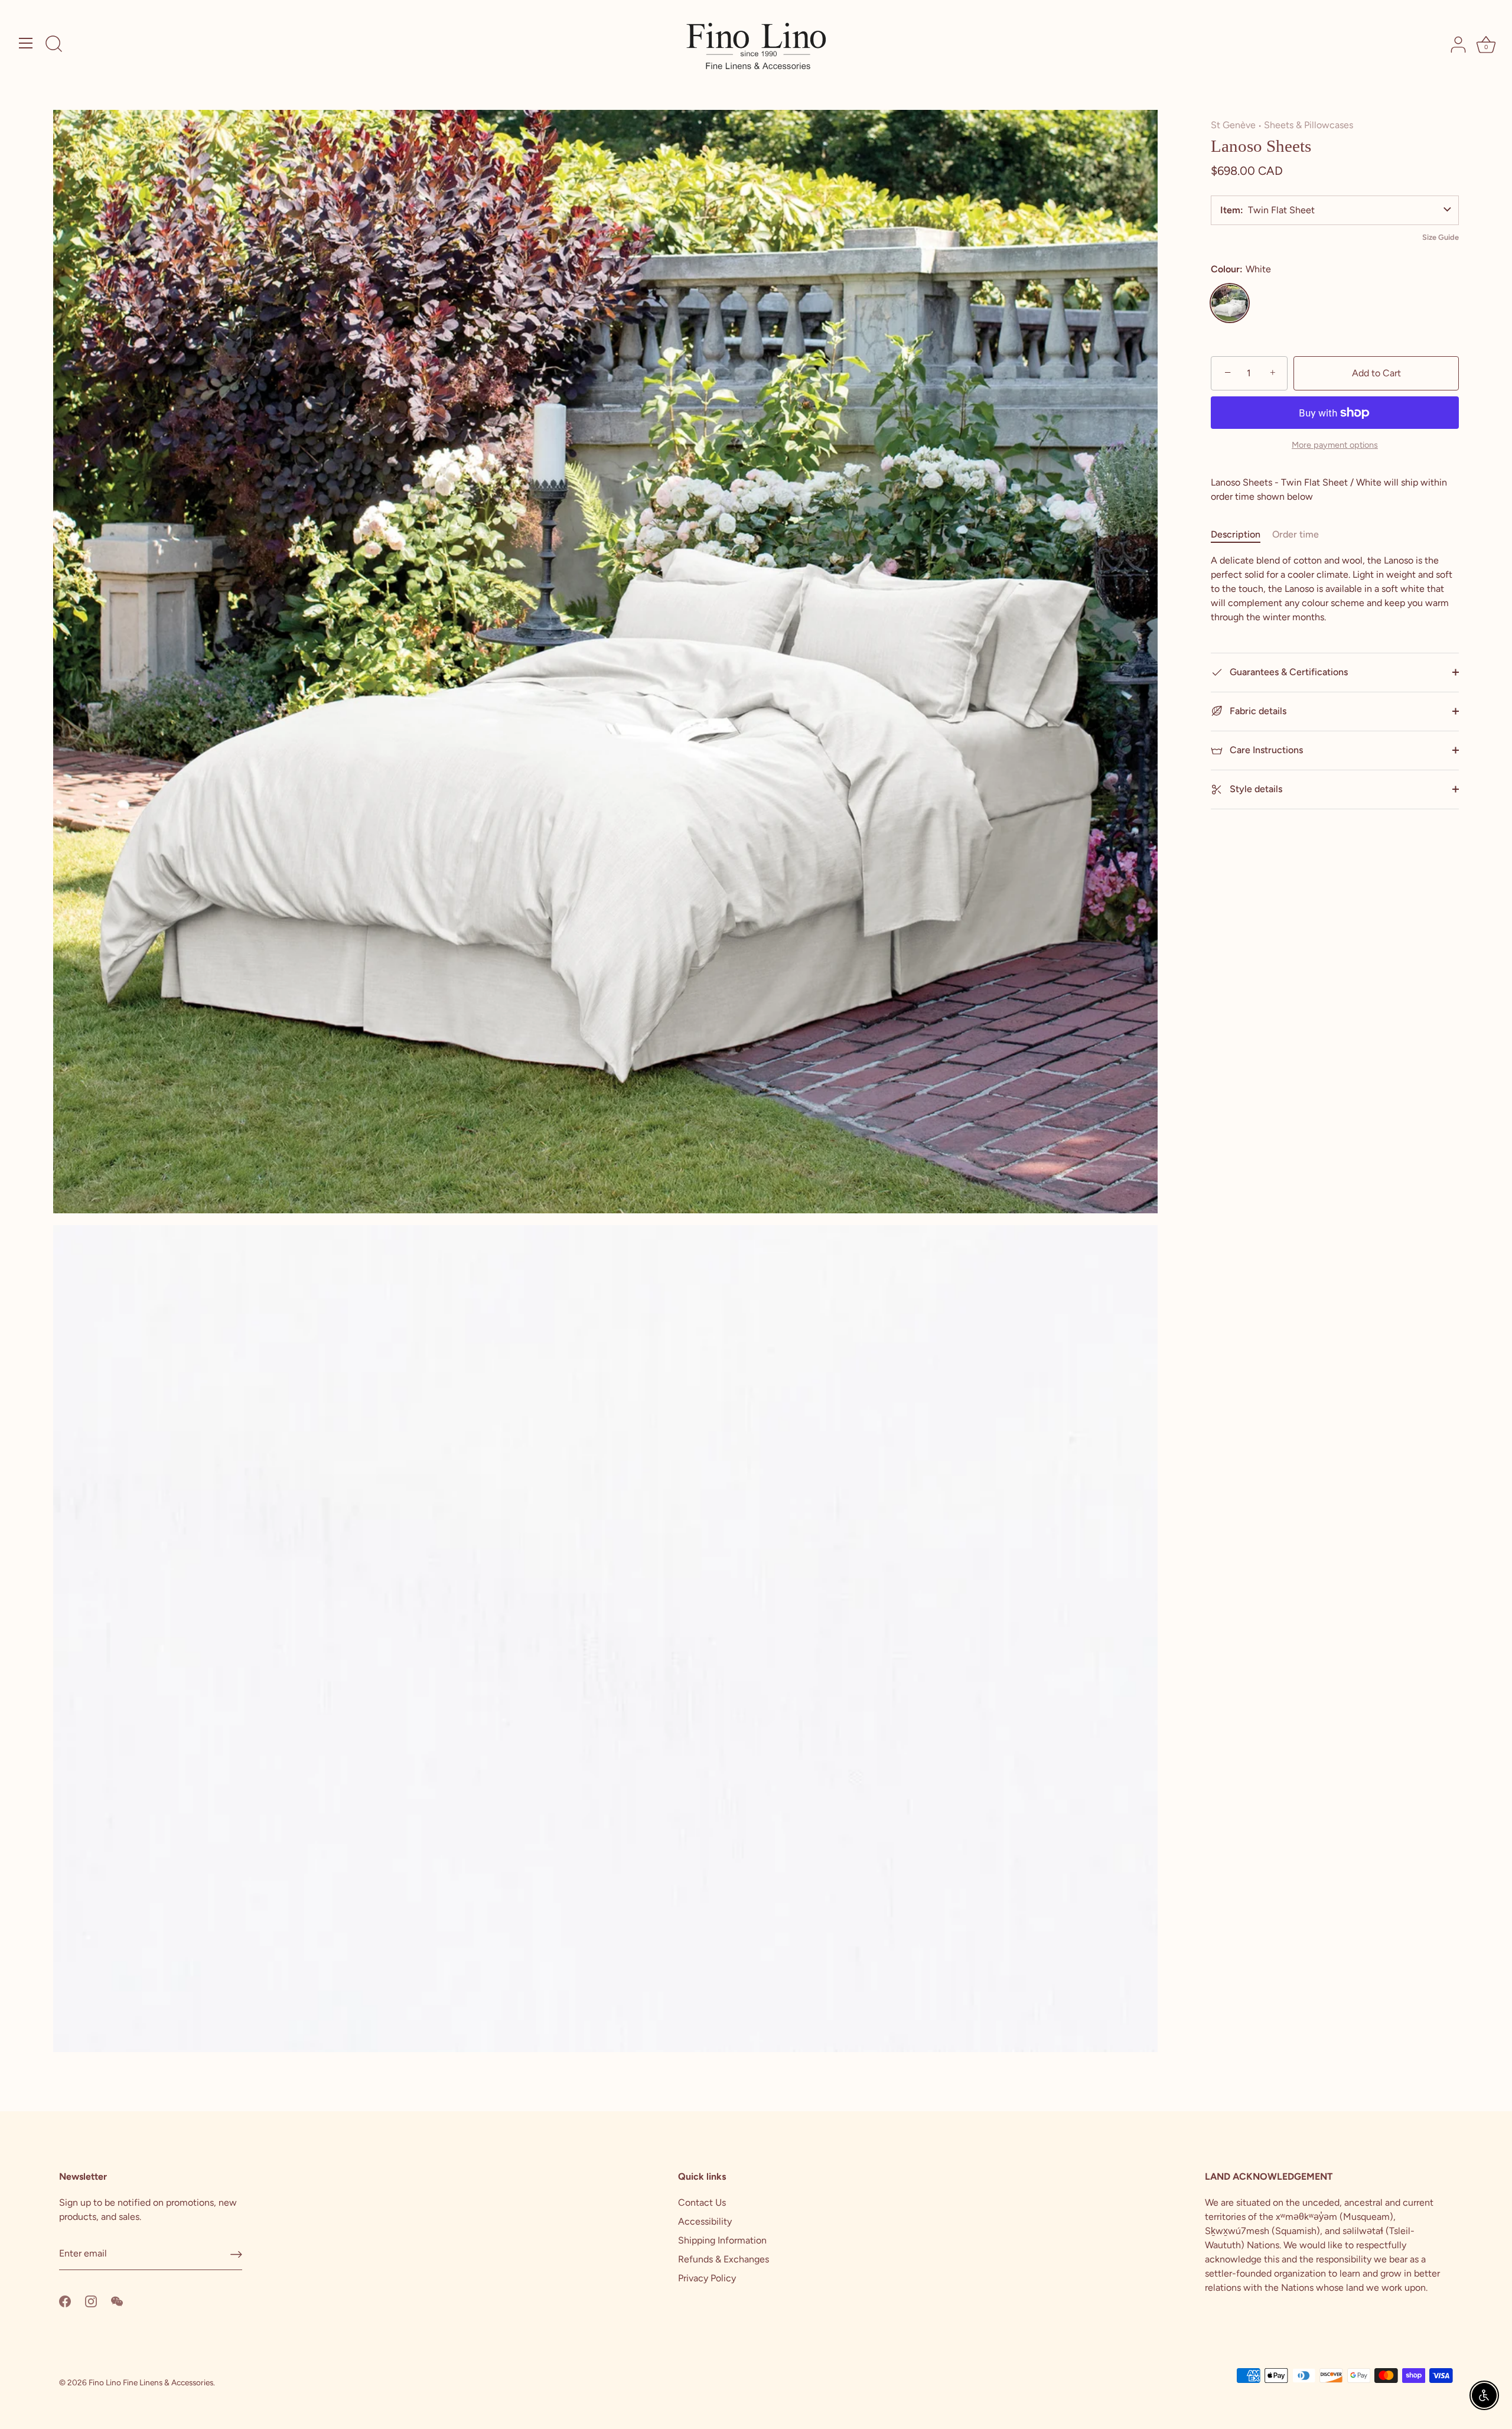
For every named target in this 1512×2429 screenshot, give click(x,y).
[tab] (1241, 535)
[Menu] (26, 43)
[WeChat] (117, 2301)
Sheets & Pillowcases (1309, 125)
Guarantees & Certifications (1288, 672)
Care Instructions (1265, 750)
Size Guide (1441, 237)
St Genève (1233, 125)
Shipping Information (722, 2240)
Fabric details (1257, 711)
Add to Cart (1376, 373)
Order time (1296, 534)
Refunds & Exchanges (724, 2259)
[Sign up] (236, 2254)
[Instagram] (91, 2301)
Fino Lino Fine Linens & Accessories (151, 2382)
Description (1236, 534)
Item (1230, 210)
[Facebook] (65, 2301)
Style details (1255, 789)
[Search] (54, 45)
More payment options (1335, 445)
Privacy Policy (707, 2278)
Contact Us (702, 2202)
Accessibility (705, 2221)
